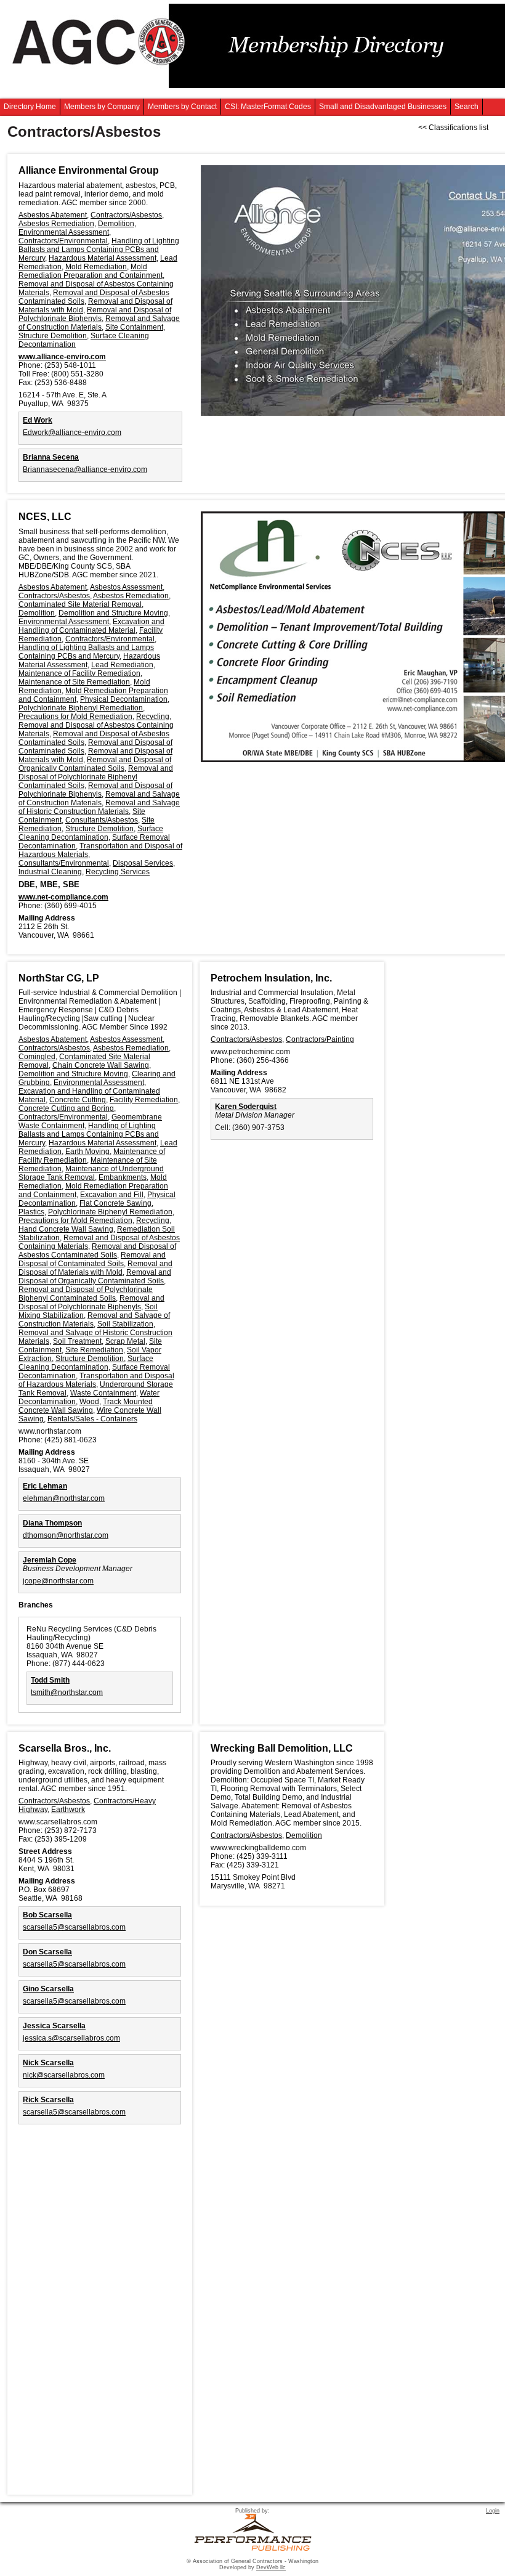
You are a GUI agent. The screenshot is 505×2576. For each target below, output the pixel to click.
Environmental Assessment (64, 232)
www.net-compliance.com (63, 897)
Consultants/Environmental (64, 863)
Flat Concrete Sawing (115, 1203)
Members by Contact (182, 107)
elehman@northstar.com (64, 1498)
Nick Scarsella (48, 2063)
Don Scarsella (47, 1952)
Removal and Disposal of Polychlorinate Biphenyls (95, 314)
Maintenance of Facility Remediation (79, 673)
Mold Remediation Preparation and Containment (91, 271)
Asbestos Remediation (56, 224)
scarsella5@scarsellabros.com (74, 1927)
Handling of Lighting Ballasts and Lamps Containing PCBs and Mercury (99, 250)
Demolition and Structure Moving (113, 613)
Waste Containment (103, 1393)
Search (467, 107)
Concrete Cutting (78, 1100)
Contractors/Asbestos (126, 215)
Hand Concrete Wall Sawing (66, 1229)
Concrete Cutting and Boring (66, 1108)
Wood (89, 1402)
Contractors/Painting (320, 1039)
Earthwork (68, 1810)
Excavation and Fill (112, 1195)
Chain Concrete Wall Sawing (101, 1065)
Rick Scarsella (48, 2100)
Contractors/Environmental (63, 241)
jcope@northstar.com (58, 1581)
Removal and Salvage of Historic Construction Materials (99, 807)
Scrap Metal (125, 1341)
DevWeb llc (271, 2567)
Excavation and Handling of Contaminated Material (91, 626)
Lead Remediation (122, 665)
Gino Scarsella (48, 1989)
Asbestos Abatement (53, 215)
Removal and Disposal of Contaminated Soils (92, 1259)
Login (493, 2511)
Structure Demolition (53, 336)
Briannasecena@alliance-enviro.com (85, 469)
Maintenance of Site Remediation (74, 682)
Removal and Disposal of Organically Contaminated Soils (95, 764)
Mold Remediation (96, 267)
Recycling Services (118, 872)
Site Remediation (94, 1350)
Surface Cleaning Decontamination (91, 833)
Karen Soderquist (246, 1107)
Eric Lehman (45, 1486)
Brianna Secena (51, 457)
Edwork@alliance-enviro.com (72, 433)
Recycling (153, 717)
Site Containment (134, 327)
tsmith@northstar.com (67, 1692)
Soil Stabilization (125, 1324)
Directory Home (30, 107)
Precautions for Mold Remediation (75, 717)
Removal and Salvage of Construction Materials (99, 323)
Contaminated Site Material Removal (80, 604)
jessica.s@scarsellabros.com (71, 2038)
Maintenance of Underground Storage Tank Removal (91, 1173)
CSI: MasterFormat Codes (268, 107)
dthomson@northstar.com (66, 1535)
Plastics (31, 1212)
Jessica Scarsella (54, 2026)
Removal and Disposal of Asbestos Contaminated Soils (97, 1251)
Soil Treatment (77, 1341)
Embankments (123, 1177)
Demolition (116, 224)
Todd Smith (50, 1680)
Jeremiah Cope (50, 1560)
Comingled (37, 1057)
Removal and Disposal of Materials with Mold (95, 1268)
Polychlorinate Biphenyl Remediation (81, 708)
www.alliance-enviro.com (62, 357)
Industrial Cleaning (50, 872)
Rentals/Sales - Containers (92, 1419)
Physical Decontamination (124, 699)
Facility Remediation (144, 1100)
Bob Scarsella (47, 1915)
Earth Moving (87, 1152)
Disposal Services (143, 863)
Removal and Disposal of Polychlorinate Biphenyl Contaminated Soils (96, 777)
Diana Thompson (52, 1523)
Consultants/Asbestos (102, 820)
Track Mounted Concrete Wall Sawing (86, 1406)
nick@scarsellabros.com (64, 2075)
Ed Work (38, 420)
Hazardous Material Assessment (103, 258)
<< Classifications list (453, 128)
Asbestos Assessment (126, 587)
